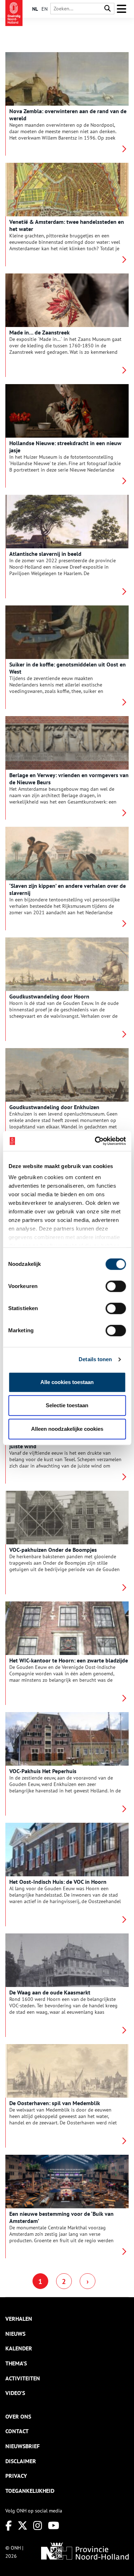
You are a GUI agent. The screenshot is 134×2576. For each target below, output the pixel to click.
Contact (17, 2431)
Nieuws (15, 2334)
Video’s (15, 2393)
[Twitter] (23, 2525)
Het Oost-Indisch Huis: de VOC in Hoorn (58, 1882)
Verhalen (19, 2319)
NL (35, 9)
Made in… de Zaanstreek (39, 332)
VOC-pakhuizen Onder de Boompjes (53, 1550)
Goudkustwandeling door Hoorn (49, 996)
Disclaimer (21, 2461)
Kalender (19, 2348)
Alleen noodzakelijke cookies (67, 1429)
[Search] (108, 9)
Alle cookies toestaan (67, 1382)
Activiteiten (23, 2378)
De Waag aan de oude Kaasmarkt (50, 1992)
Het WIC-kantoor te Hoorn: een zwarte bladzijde (69, 1660)
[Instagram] (38, 2525)
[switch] (116, 1286)
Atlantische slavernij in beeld (45, 554)
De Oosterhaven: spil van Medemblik (55, 2103)
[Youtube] (54, 2525)
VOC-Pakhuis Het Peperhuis (43, 1771)
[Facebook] (9, 2525)
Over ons (18, 2416)
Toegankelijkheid (30, 2491)
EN (44, 9)
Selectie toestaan (67, 1405)
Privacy (16, 2476)
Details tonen (95, 1359)
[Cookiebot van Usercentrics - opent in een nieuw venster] (95, 1141)
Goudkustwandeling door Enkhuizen (54, 1107)
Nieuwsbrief (23, 2446)
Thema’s (16, 2363)
